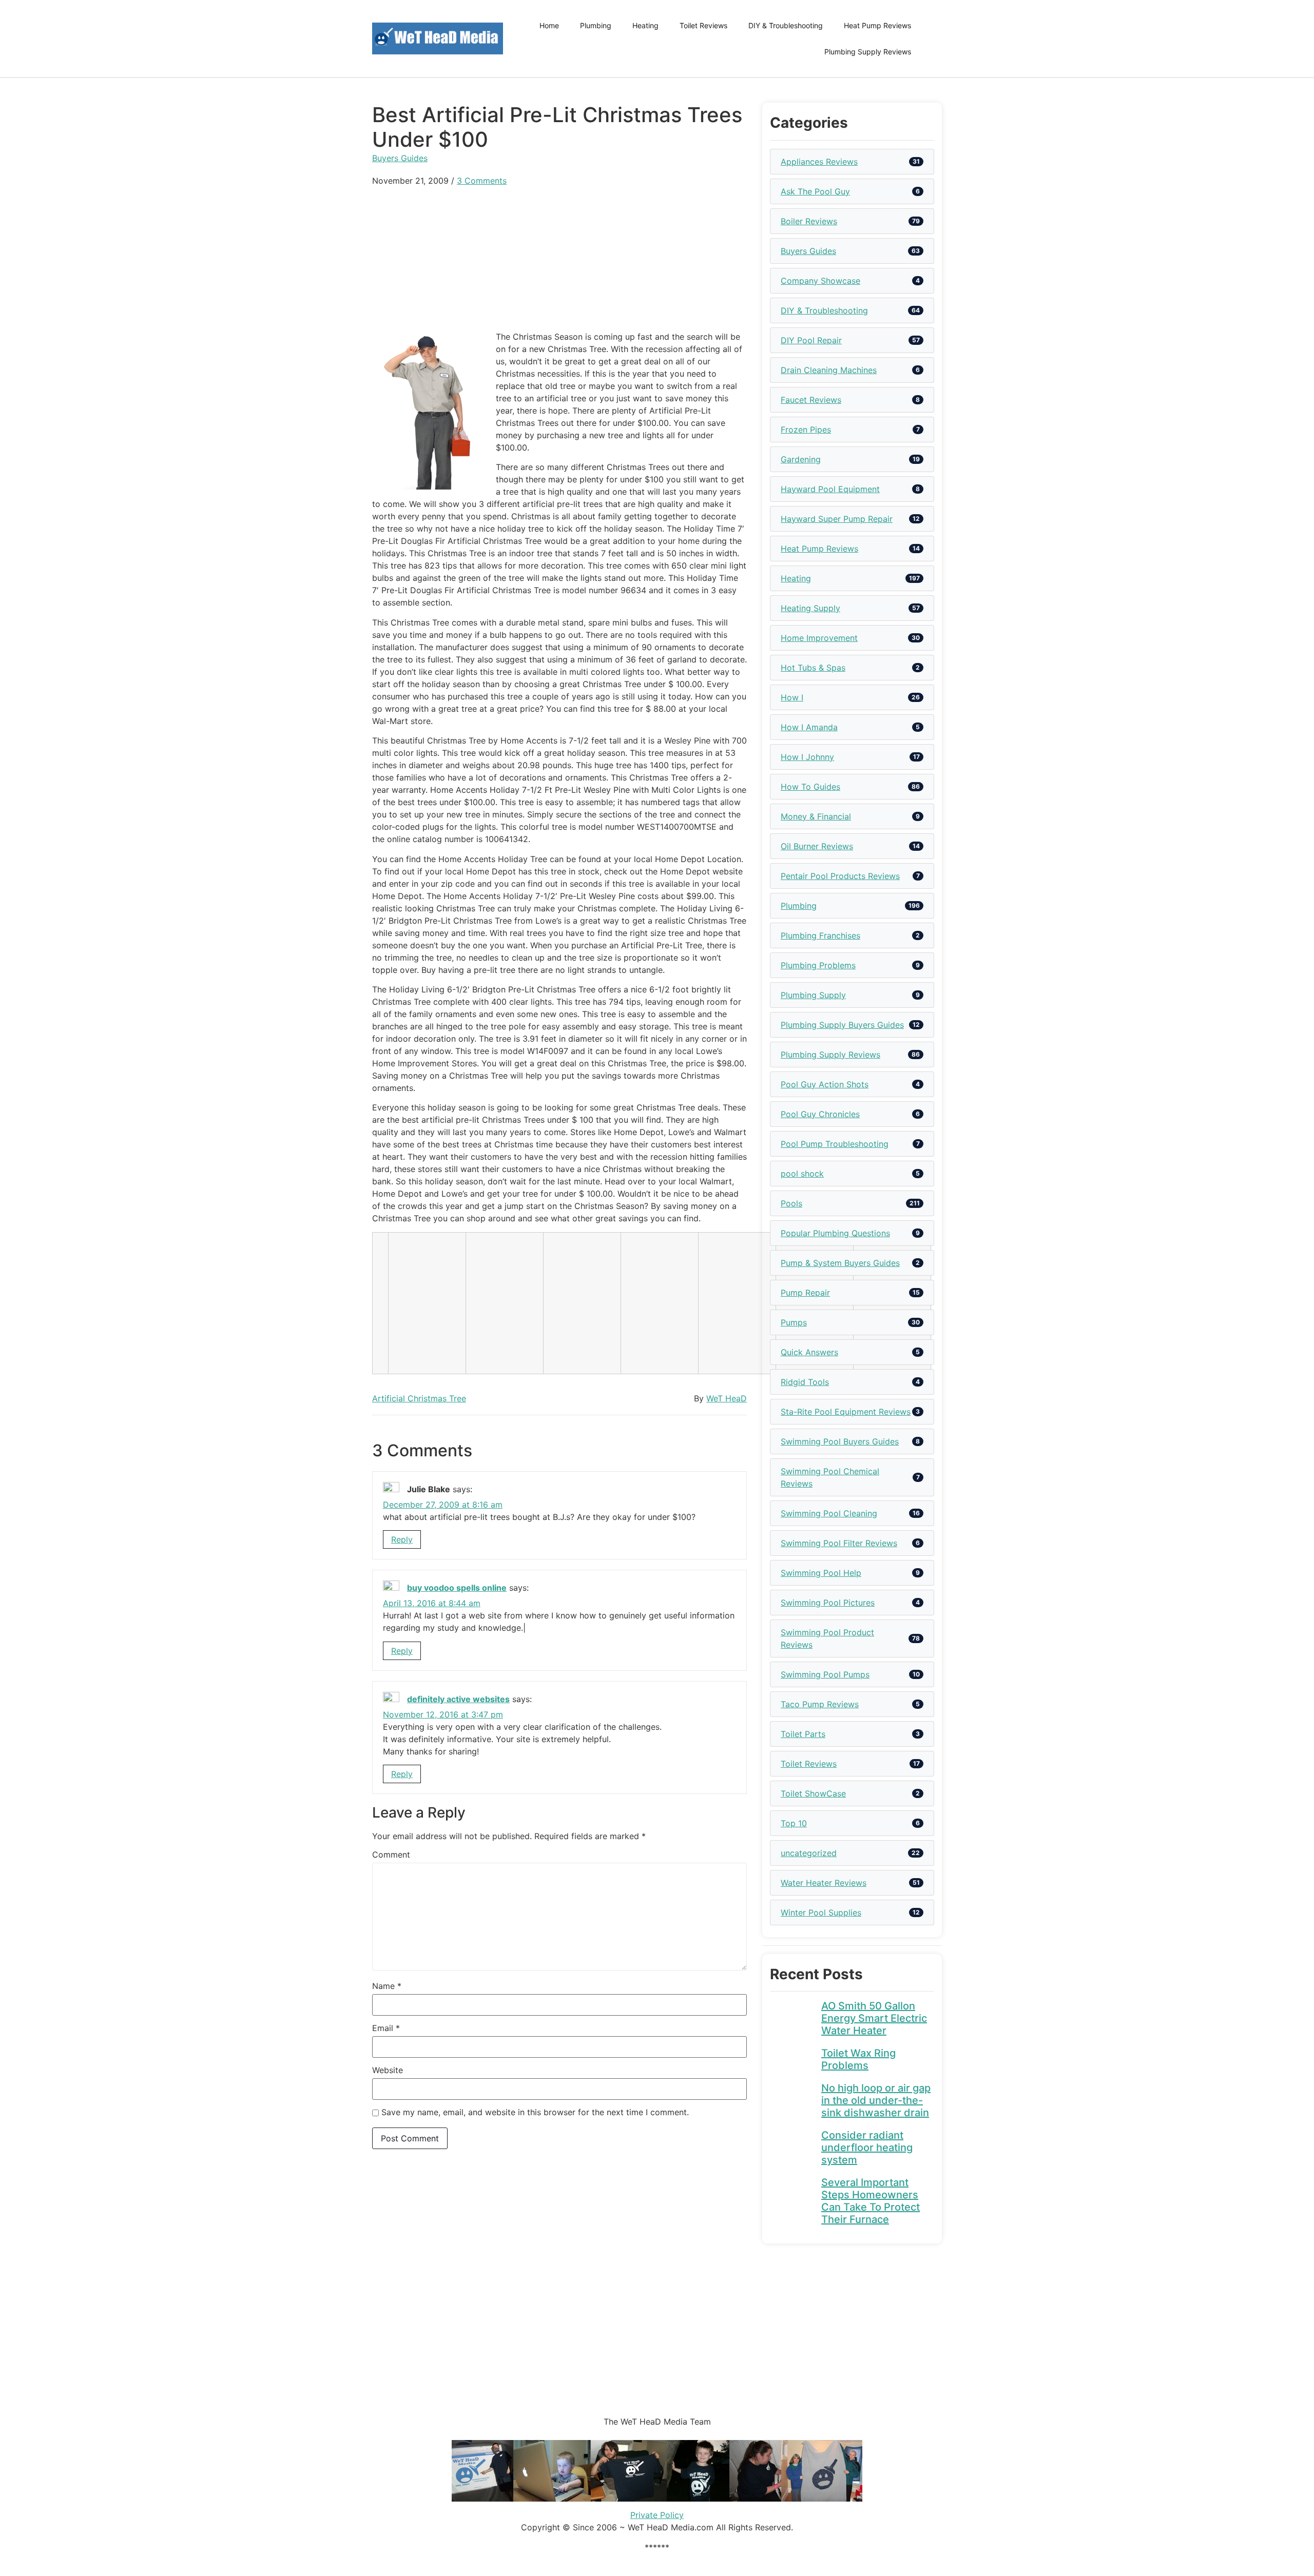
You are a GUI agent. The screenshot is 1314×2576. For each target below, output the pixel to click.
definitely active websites (458, 1699)
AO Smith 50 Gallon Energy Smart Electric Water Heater (874, 2018)
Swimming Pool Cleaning (829, 1513)
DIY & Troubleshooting (786, 25)
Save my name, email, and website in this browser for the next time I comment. (535, 2112)
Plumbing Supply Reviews (868, 52)
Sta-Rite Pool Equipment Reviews (846, 1412)
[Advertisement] (559, 259)
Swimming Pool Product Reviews (827, 1638)
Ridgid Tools (805, 1382)
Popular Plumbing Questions (835, 1233)
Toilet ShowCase (813, 1793)
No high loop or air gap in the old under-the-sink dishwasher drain (876, 2100)
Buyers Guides (400, 158)
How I (792, 697)
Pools (791, 1203)
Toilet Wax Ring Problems (858, 2059)
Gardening (801, 459)
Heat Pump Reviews (877, 25)
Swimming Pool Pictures (828, 1603)
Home (549, 25)
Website (388, 2070)
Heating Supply (810, 608)
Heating (645, 25)
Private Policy (657, 2515)
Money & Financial (816, 816)
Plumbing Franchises (820, 935)
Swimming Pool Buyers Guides (840, 1441)
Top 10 (794, 1823)
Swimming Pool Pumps (825, 1674)
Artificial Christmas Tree (419, 1398)
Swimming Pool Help (821, 1573)
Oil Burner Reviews (817, 846)
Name (387, 1986)
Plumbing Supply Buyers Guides (842, 1025)
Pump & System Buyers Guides (840, 1263)
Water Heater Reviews (824, 1883)
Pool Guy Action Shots (825, 1084)
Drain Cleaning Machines (829, 370)
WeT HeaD (727, 1398)
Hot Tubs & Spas (813, 668)
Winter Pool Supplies (821, 1913)
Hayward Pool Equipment (830, 489)
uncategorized (809, 1853)
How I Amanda (809, 727)
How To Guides (810, 787)
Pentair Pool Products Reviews (840, 876)
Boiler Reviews (809, 221)
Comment (391, 1855)
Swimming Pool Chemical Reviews (830, 1477)
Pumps (794, 1322)
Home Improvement (819, 638)
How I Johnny (807, 757)
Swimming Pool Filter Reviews (839, 1543)
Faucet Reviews (811, 400)
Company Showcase (820, 281)
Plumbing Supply (813, 995)
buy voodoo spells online (457, 1588)
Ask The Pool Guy (815, 191)
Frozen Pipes (806, 430)
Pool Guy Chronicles (820, 1114)
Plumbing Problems (818, 965)
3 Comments (482, 181)
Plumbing (596, 25)
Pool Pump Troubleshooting (835, 1144)
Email (386, 2028)
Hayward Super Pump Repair (837, 519)
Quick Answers (809, 1352)
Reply (402, 1539)
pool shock (802, 1174)
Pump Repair (805, 1293)
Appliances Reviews (819, 162)
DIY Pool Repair (811, 340)
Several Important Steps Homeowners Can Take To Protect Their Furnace (871, 2201)
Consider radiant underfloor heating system (867, 2148)
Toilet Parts (803, 1734)
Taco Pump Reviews (820, 1704)
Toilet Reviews (703, 25)
